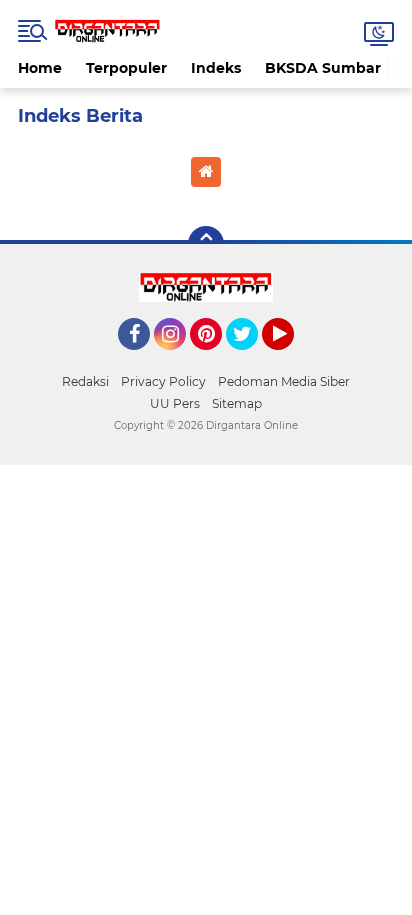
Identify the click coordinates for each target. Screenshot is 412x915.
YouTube (291, 359)
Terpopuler (126, 68)
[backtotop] (206, 244)
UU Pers (175, 403)
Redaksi (85, 381)
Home (40, 68)
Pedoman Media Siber (284, 381)
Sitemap (237, 403)
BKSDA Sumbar (323, 68)
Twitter (251, 359)
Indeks (216, 68)
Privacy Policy (163, 381)
